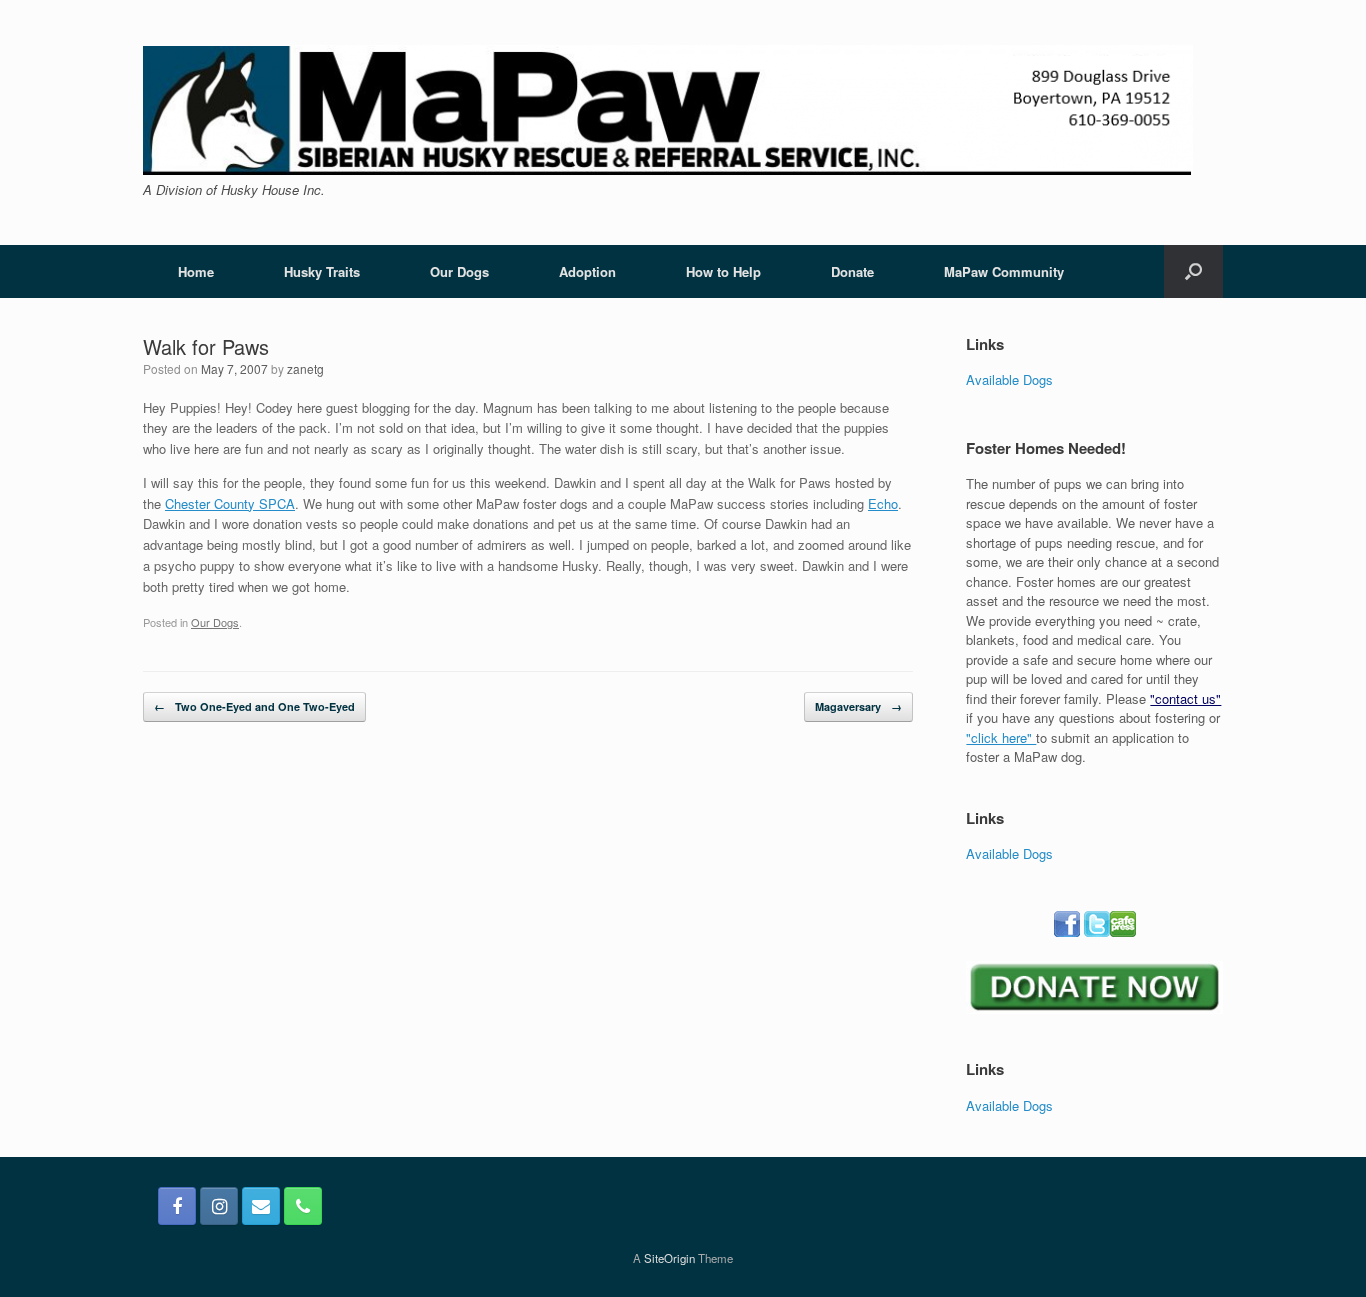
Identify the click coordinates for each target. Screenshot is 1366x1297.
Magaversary (858, 706)
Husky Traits (322, 271)
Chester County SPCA (230, 503)
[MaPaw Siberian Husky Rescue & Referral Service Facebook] (177, 1206)
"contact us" (1185, 698)
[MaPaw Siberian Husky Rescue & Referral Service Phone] (303, 1206)
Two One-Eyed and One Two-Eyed (254, 706)
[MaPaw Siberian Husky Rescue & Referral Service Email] (261, 1206)
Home (196, 271)
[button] (1193, 271)
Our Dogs (459, 271)
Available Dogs (1009, 379)
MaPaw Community (1004, 271)
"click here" (1001, 737)
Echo (883, 503)
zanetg (305, 368)
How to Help (723, 271)
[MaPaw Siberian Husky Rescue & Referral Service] (668, 110)
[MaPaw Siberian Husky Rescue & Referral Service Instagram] (219, 1206)
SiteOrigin (669, 1258)
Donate (852, 271)
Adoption (587, 271)
